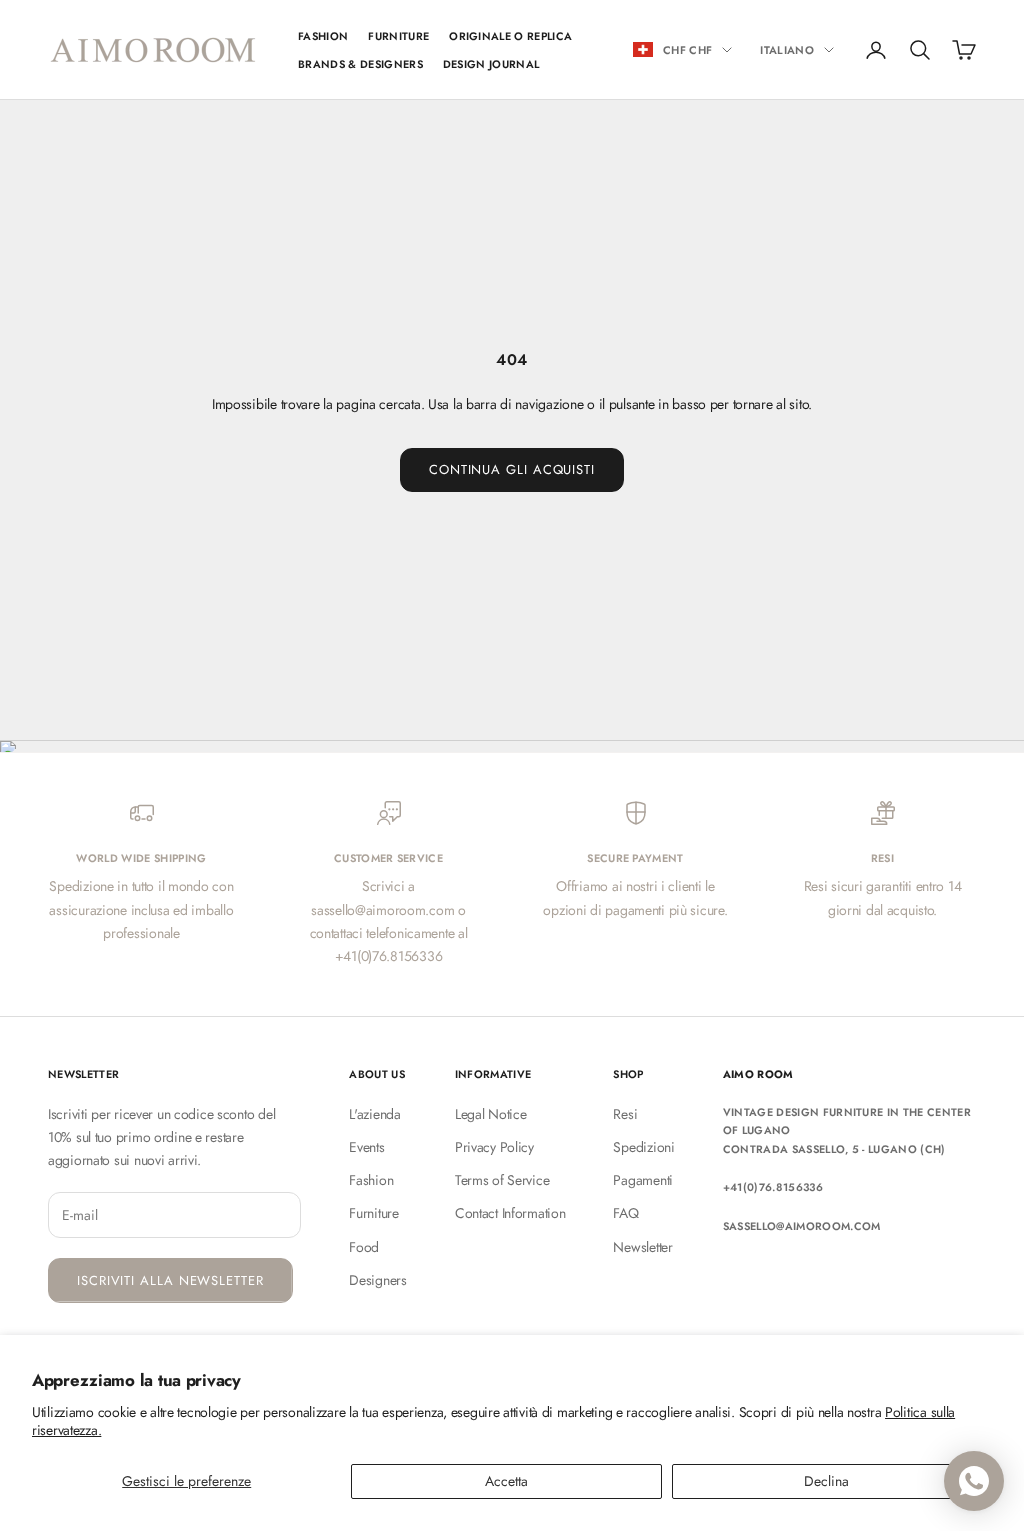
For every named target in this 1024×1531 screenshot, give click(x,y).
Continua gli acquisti (512, 469)
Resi (625, 1114)
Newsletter (642, 1247)
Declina (826, 1481)
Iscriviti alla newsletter (170, 1280)
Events (366, 1147)
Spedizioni (643, 1147)
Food (364, 1247)
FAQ (625, 1213)
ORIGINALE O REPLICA (510, 36)
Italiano (787, 50)
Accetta (506, 1481)
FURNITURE (398, 36)
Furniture (373, 1213)
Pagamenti (642, 1180)
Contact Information (510, 1213)
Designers (377, 1280)
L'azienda (374, 1114)
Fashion (371, 1180)
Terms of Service (502, 1180)
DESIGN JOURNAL (491, 64)
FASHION (323, 36)
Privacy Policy (494, 1147)
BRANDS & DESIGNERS (360, 64)
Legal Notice (491, 1114)
